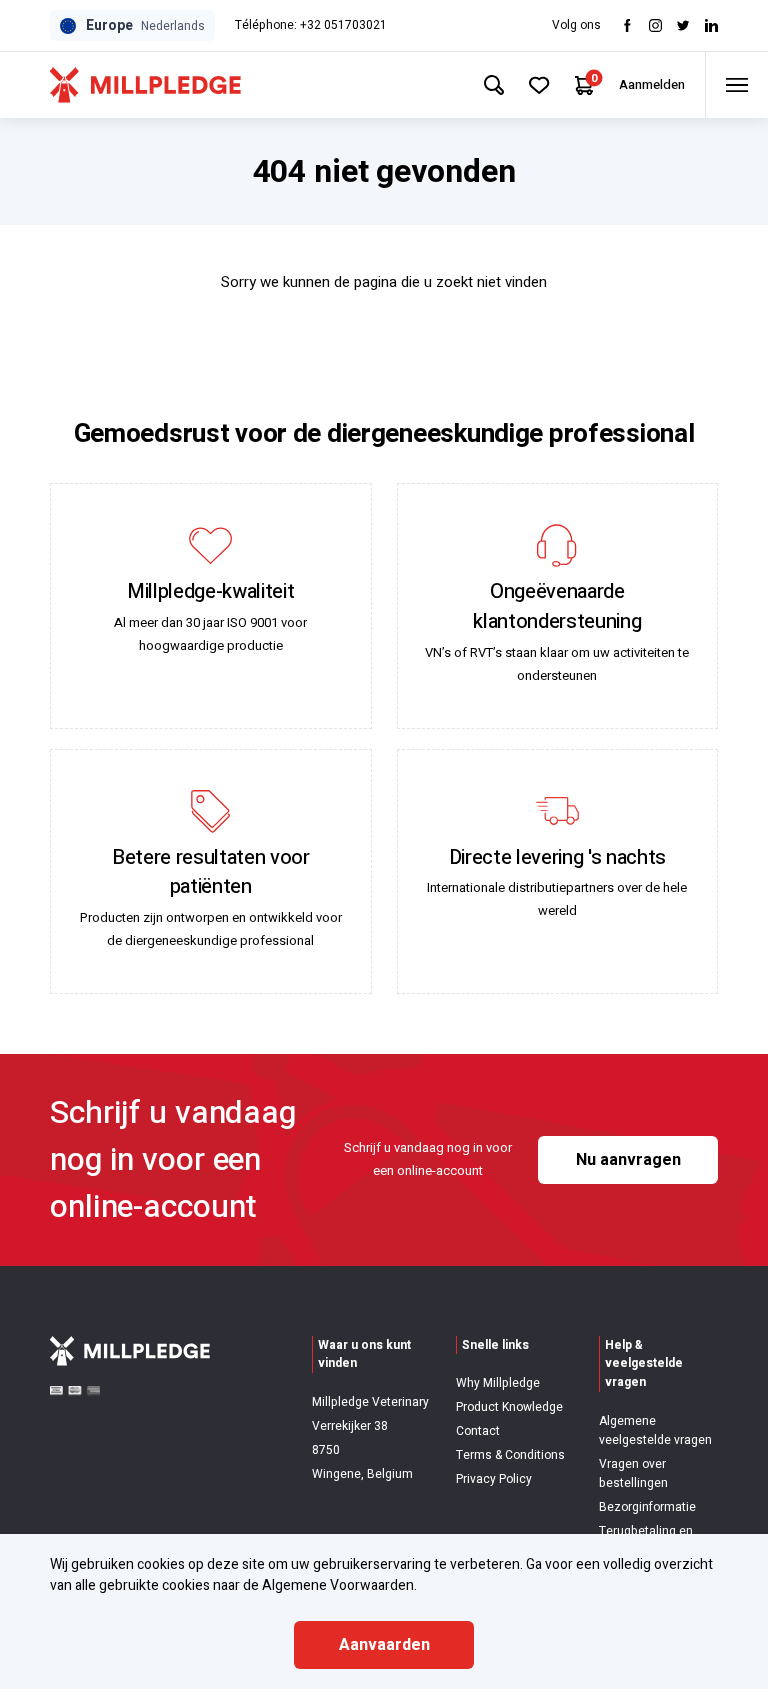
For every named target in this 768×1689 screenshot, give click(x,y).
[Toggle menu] (736, 85)
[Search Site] (494, 85)
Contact (478, 1431)
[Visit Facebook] (627, 25)
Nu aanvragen (628, 1160)
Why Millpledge (498, 1383)
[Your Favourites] (539, 85)
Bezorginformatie (647, 1507)
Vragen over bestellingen (633, 1473)
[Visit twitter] (683, 25)
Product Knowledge (509, 1407)
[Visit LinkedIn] (711, 25)
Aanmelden (652, 84)
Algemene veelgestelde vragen (655, 1430)
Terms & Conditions (510, 1455)
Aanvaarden (384, 1645)
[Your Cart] (584, 85)
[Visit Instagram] (655, 25)
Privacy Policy (494, 1479)
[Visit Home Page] (145, 85)
